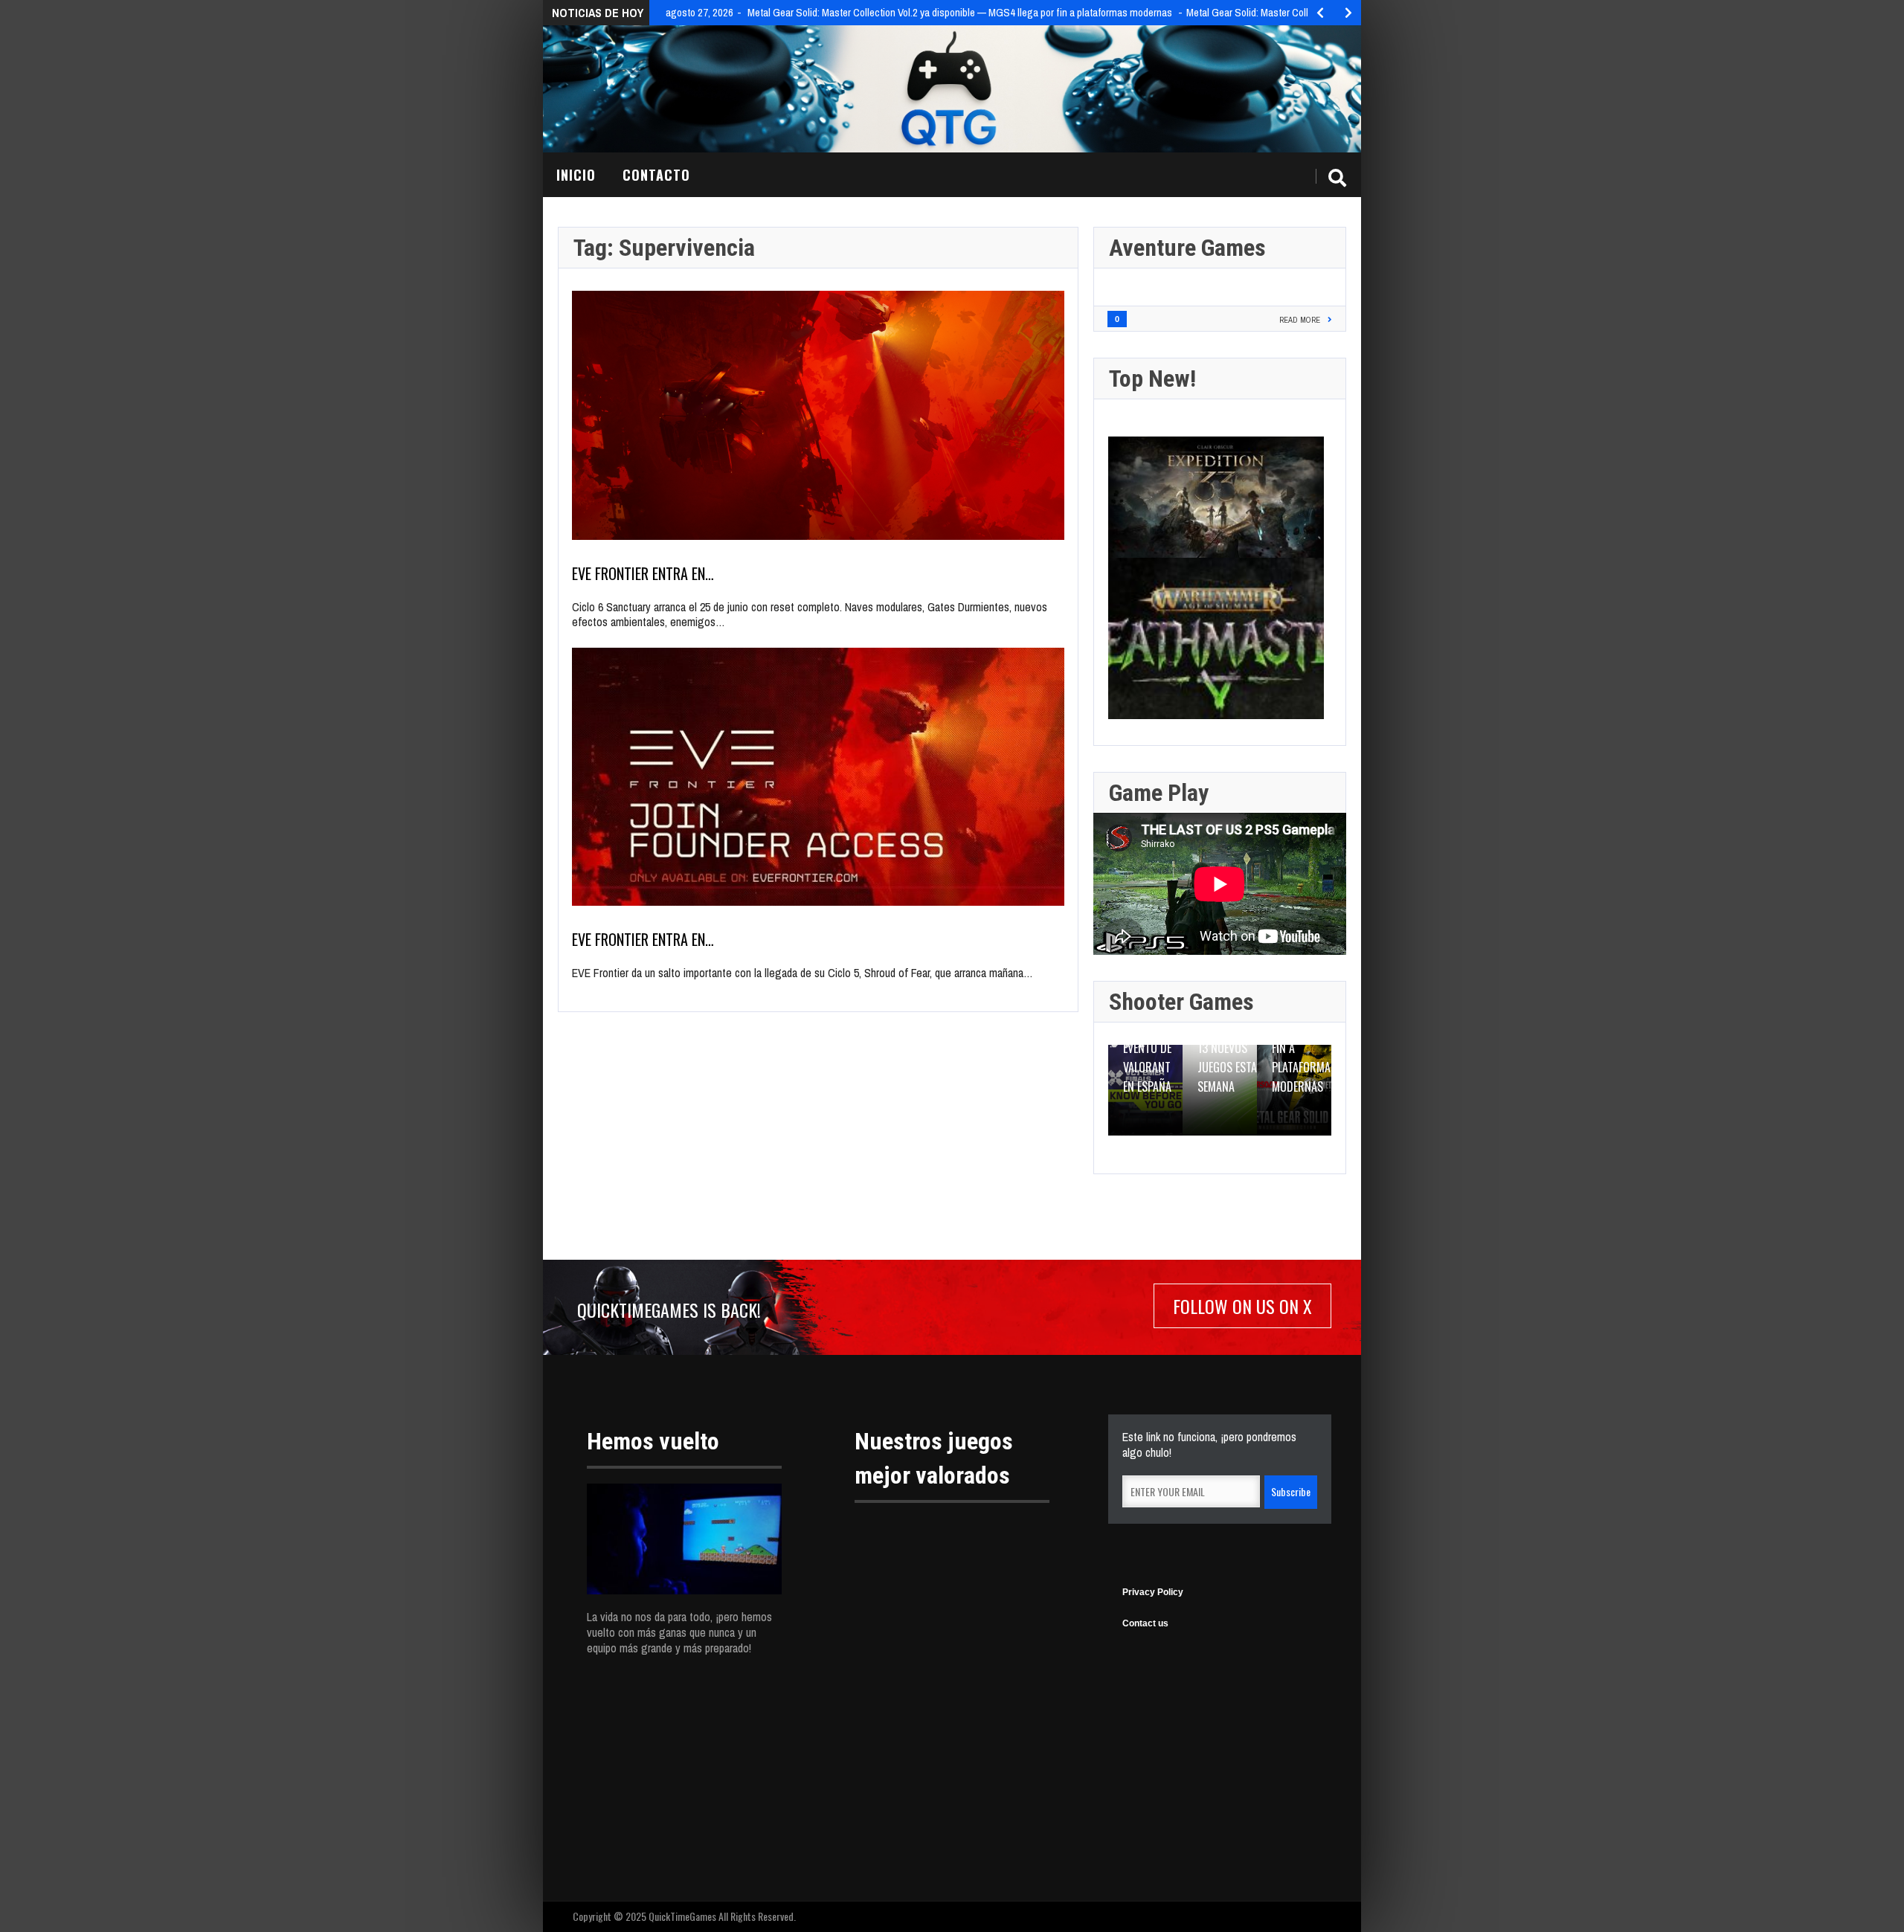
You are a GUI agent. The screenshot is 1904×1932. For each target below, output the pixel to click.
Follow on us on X (1242, 1306)
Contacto (656, 175)
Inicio (576, 175)
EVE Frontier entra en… (643, 573)
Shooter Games (1181, 1002)
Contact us (1145, 1623)
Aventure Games (1187, 248)
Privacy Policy (1153, 1592)
